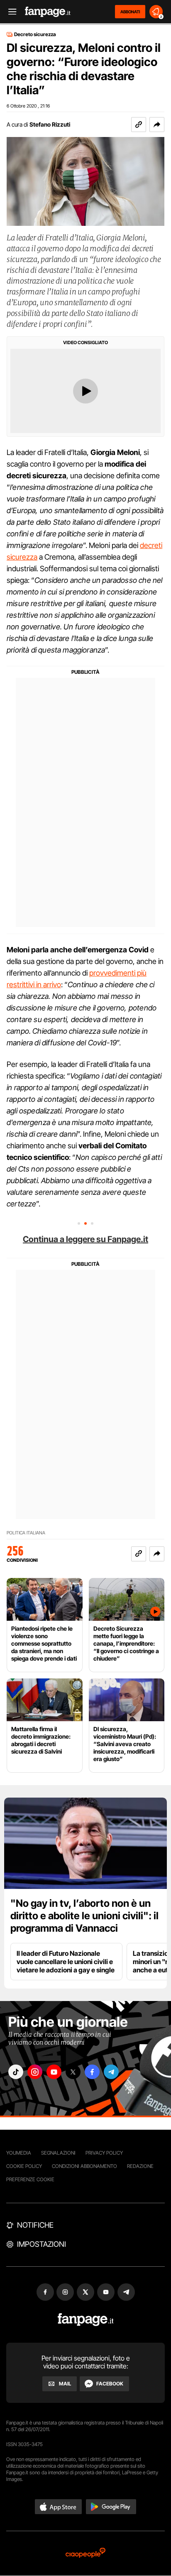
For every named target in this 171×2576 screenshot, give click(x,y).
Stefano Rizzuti (50, 124)
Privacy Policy (104, 2153)
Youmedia (19, 2153)
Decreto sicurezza (35, 34)
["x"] (73, 2072)
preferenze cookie (30, 2179)
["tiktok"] (16, 2072)
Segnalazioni (58, 2153)
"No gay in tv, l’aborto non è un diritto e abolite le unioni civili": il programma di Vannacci (84, 1916)
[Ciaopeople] (85, 2553)
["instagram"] (35, 2072)
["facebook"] (92, 2072)
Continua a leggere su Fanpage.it (85, 1239)
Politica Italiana (26, 1533)
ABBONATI (130, 12)
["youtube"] (54, 2072)
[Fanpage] (86, 2320)
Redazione (140, 2166)
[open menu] (10, 12)
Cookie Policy (24, 2166)
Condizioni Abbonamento (84, 2166)
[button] (157, 125)
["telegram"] (111, 2072)
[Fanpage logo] (48, 12)
